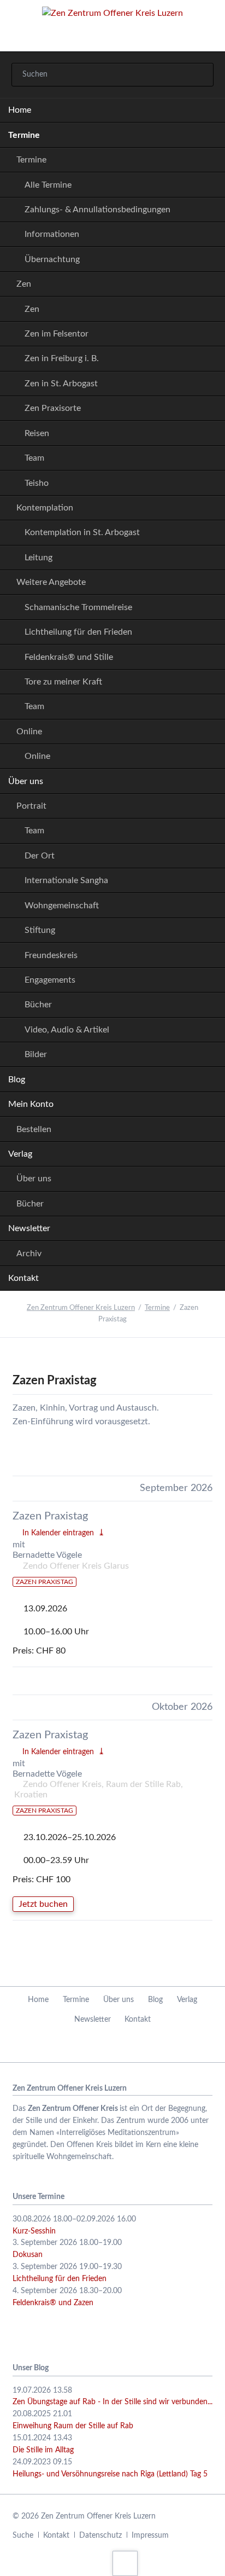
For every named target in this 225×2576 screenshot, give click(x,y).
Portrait (31, 806)
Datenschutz (100, 2536)
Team (34, 458)
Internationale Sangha (66, 880)
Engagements (50, 980)
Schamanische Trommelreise (78, 607)
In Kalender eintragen (58, 1533)
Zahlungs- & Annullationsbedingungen (97, 210)
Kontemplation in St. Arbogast (82, 532)
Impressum (150, 2536)
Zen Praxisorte (53, 408)
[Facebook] (99, 2046)
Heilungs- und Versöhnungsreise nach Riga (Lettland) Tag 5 (110, 2474)
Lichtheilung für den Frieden (78, 632)
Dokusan (28, 2255)
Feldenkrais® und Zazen (53, 2303)
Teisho (37, 483)
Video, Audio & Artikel (67, 1030)
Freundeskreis (51, 955)
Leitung (39, 558)
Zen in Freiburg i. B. (62, 358)
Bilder (36, 1054)
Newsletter (29, 1228)
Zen (24, 284)
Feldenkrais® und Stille (69, 657)
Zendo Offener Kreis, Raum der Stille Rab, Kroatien (99, 1789)
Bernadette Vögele (47, 1555)
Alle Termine (48, 185)
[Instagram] (126, 2046)
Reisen (37, 433)
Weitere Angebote (51, 582)
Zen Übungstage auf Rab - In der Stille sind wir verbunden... (112, 2402)
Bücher (38, 1005)
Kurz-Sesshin (34, 2231)
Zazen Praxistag (50, 1516)
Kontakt (23, 1278)
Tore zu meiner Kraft (63, 682)
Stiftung (40, 930)
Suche (23, 2536)
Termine (24, 135)
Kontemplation (45, 508)
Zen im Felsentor (57, 334)
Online (29, 732)
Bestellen (34, 1129)
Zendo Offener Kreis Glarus (76, 1566)
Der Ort (40, 856)
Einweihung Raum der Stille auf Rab (73, 2426)
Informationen (52, 234)
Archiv (29, 1254)
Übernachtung (52, 259)
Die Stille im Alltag (43, 2450)
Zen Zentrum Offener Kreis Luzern (81, 1308)
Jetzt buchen (43, 1904)
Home (20, 110)
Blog (17, 1080)
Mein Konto (31, 1104)
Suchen (200, 75)
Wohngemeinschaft (62, 906)
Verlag (20, 1154)
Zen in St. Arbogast (61, 384)
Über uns (26, 781)
